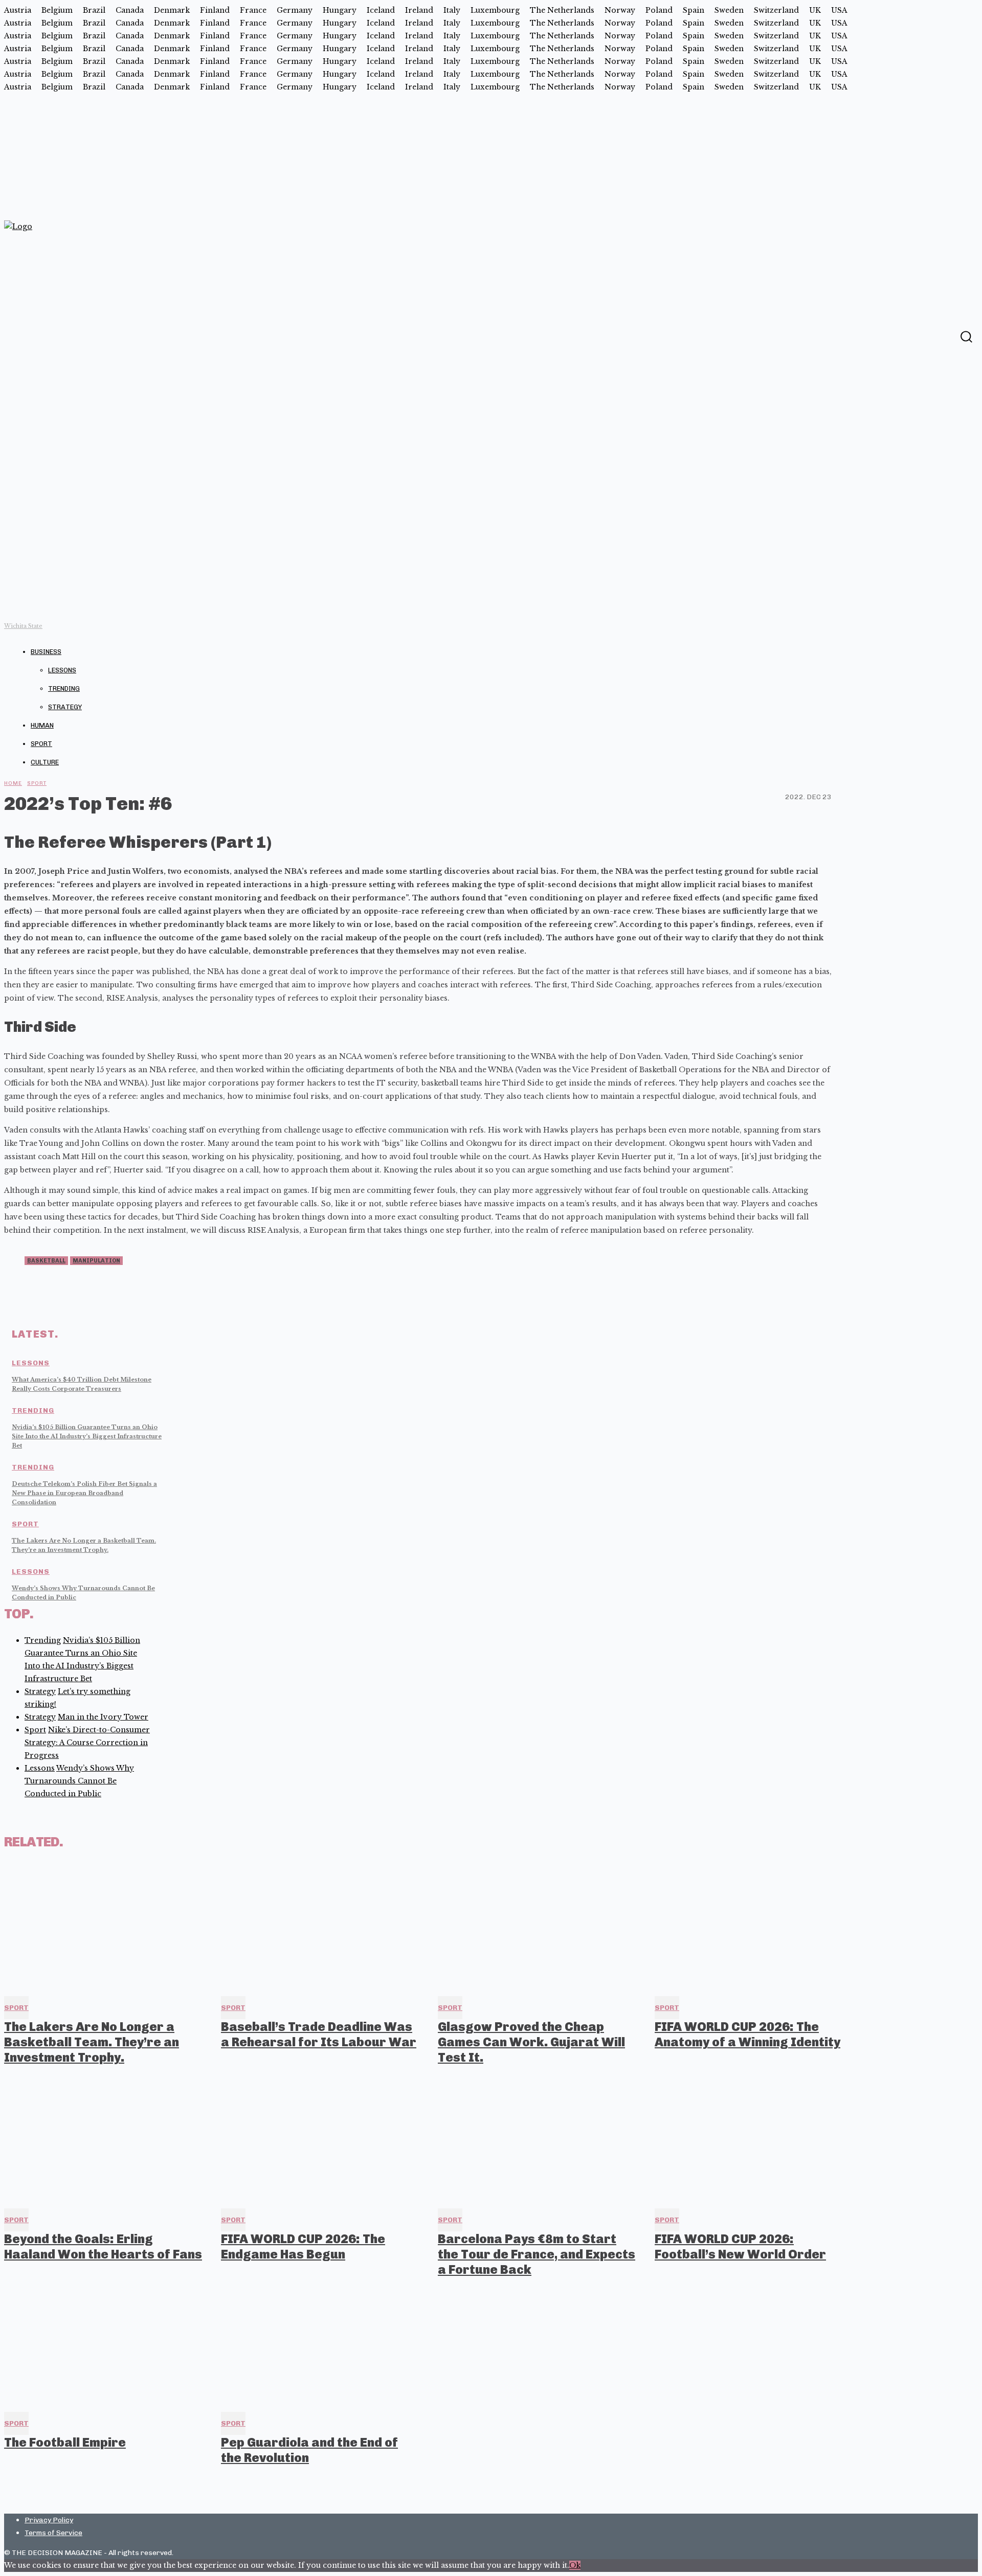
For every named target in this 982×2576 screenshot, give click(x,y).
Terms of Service (53, 2533)
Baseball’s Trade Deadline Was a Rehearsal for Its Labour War (319, 2034)
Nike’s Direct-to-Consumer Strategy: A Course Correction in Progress (87, 1743)
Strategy (65, 707)
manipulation (96, 1261)
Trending (64, 688)
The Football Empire (65, 2442)
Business (46, 652)
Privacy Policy (49, 2520)
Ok (575, 2565)
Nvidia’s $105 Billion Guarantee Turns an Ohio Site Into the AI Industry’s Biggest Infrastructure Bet (87, 1436)
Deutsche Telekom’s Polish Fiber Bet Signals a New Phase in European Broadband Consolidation (84, 1493)
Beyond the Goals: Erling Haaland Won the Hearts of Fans (103, 2246)
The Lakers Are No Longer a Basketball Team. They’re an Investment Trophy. (92, 2042)
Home (13, 783)
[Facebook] (946, 336)
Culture (45, 762)
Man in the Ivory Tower (103, 1717)
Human (42, 725)
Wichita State (23, 626)
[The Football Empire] (103, 2342)
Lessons (62, 670)
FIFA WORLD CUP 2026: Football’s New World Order (740, 2246)
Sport (41, 744)
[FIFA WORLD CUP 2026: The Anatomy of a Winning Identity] (754, 1927)
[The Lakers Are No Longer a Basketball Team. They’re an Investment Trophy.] (103, 1927)
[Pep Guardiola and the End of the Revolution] (320, 2342)
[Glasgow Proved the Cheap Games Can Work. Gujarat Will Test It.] (537, 1927)
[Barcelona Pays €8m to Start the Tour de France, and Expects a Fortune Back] (537, 2139)
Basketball (46, 1261)
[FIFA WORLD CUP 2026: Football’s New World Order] (754, 2139)
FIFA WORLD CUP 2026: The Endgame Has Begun (303, 2246)
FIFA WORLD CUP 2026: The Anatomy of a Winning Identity (747, 2034)
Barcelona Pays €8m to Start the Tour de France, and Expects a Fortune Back (537, 2254)
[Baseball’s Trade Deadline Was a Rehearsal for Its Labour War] (320, 1927)
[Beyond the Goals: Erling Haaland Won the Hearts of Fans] (103, 2139)
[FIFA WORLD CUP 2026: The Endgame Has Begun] (320, 2139)
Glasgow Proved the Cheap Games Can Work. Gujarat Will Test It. (531, 2042)
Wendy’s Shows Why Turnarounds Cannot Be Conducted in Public (79, 1781)
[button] (966, 337)
